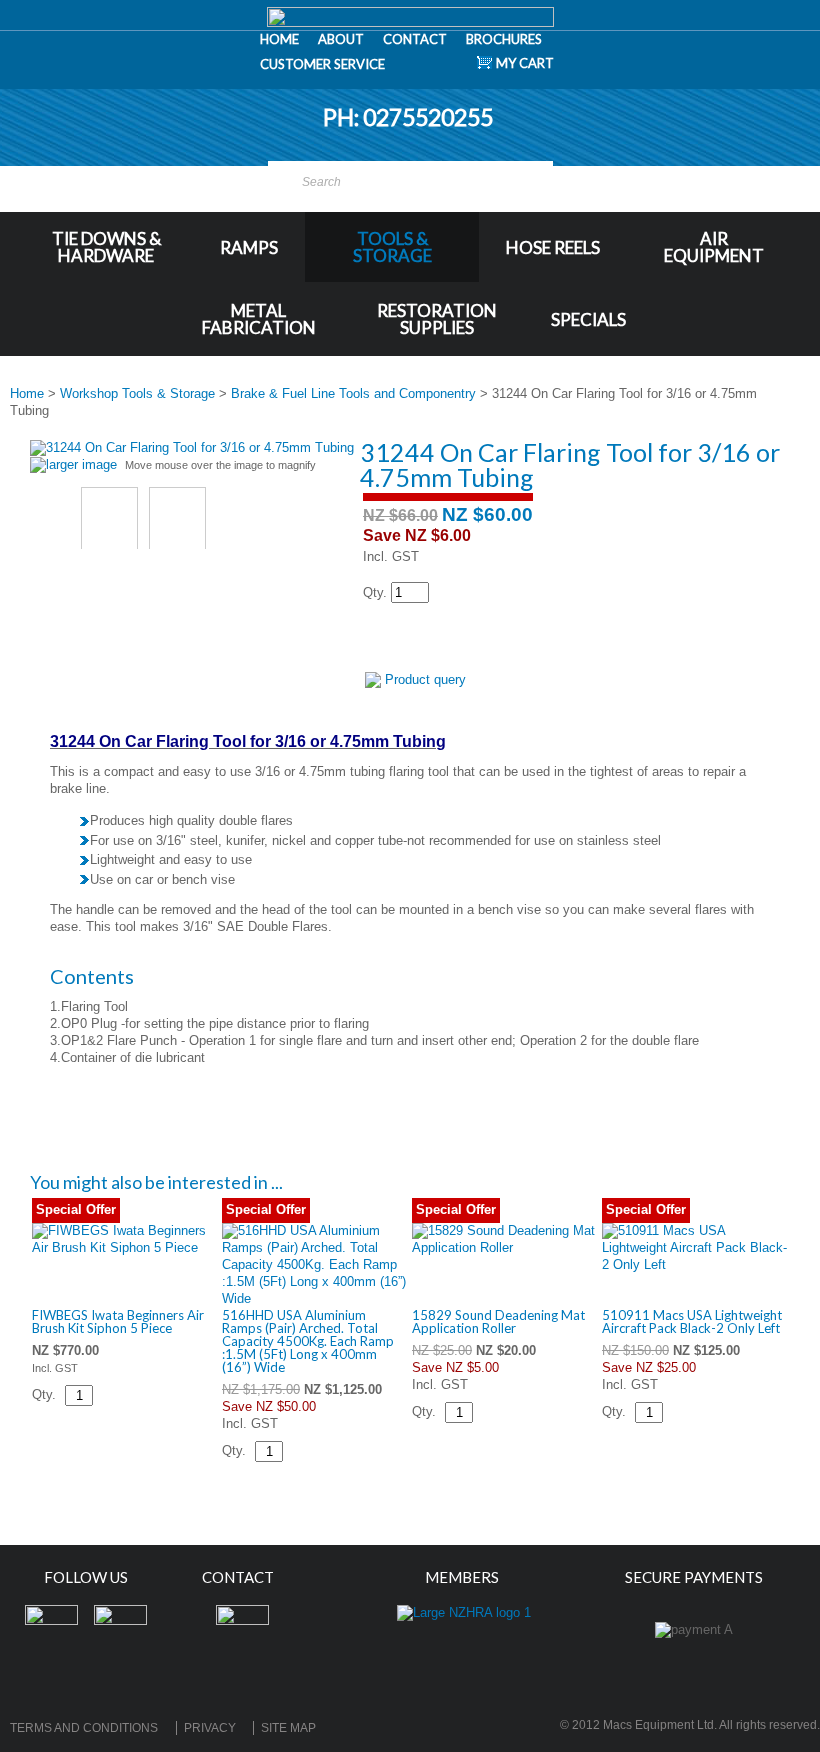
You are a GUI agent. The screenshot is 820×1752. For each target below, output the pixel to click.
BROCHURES (504, 39)
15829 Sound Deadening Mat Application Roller (498, 1321)
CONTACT (415, 39)
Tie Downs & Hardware (106, 247)
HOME (279, 39)
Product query (425, 679)
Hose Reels (553, 247)
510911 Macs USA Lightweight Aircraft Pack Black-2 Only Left (692, 1321)
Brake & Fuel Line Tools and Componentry (353, 393)
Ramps (249, 247)
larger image (81, 464)
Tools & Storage (392, 247)
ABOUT (341, 39)
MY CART (525, 63)
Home (27, 393)
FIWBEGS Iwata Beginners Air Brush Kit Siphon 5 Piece (118, 1321)
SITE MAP (288, 1728)
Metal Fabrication (259, 319)
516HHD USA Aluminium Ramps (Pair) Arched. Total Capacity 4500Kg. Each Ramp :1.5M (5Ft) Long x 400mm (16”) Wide (308, 1341)
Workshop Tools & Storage (137, 393)
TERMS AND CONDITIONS (84, 1728)
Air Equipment (714, 247)
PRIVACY (210, 1728)
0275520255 (430, 117)
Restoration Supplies (437, 319)
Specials (588, 319)
